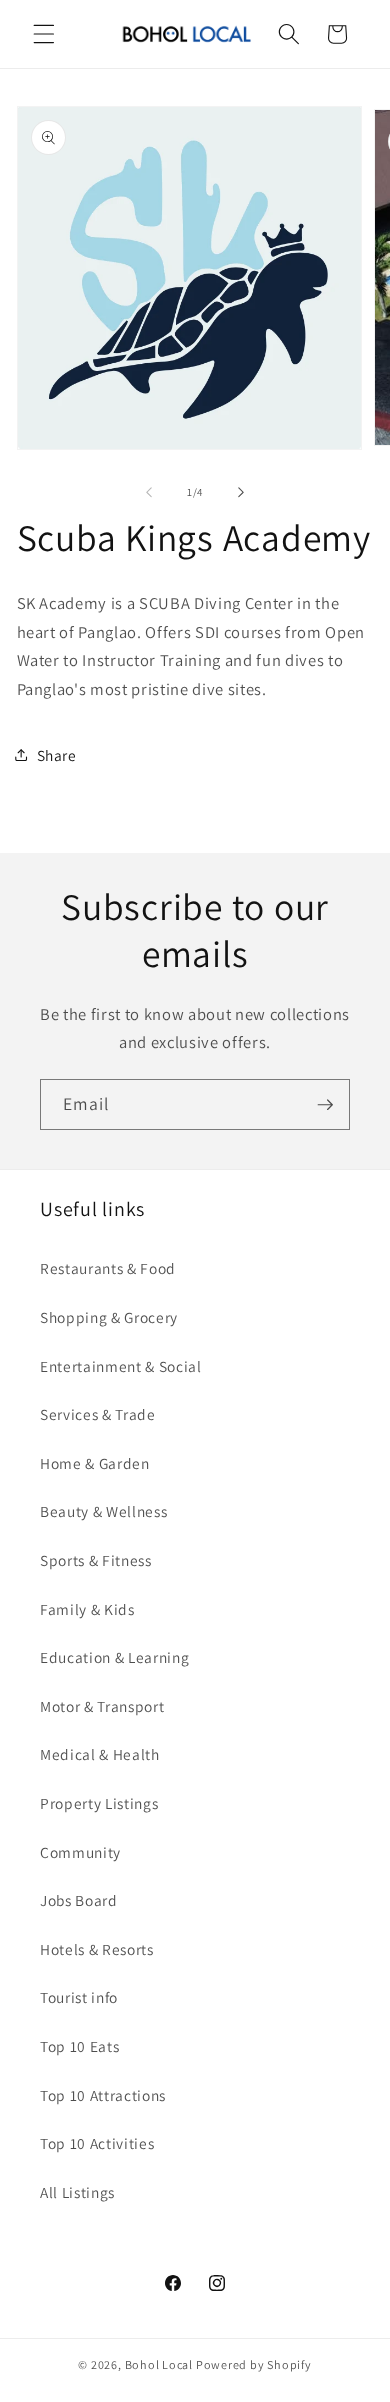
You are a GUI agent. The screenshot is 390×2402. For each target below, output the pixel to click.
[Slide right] (241, 492)
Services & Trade (98, 1414)
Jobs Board (79, 1900)
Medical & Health (100, 1754)
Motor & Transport (102, 1706)
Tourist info (79, 1997)
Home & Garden (95, 1463)
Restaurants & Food (108, 1268)
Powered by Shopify (254, 2364)
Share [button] (57, 755)
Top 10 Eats (79, 2046)
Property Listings (99, 1803)
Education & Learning (114, 1657)
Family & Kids (87, 1609)
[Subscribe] (325, 1105)
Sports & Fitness (96, 1560)
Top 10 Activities (97, 2143)
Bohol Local (159, 2364)
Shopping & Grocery (109, 1317)
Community (80, 1852)
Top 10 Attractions (103, 2095)
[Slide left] (149, 492)
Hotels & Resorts (97, 1949)
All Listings (77, 2192)
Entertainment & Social (121, 1366)
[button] (44, 34)
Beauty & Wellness (103, 1511)
